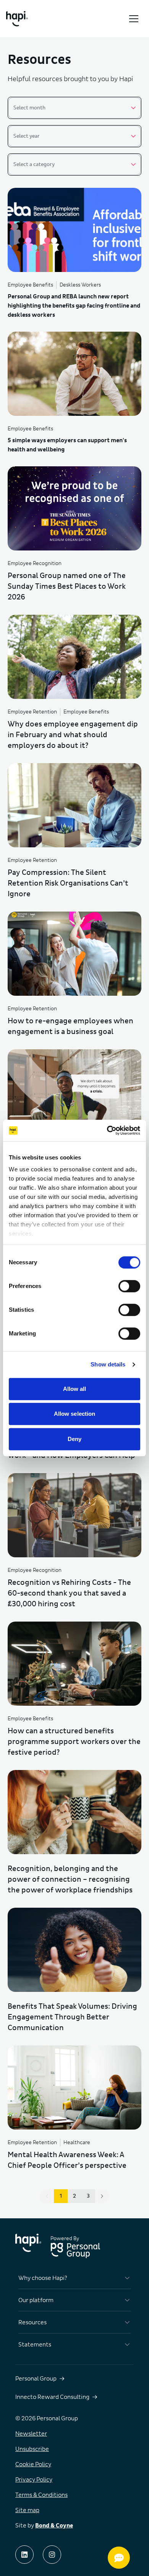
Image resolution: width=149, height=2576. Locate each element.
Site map (27, 2510)
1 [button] (61, 2196)
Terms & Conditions (41, 2495)
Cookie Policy (33, 2464)
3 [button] (88, 2196)
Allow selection (75, 1414)
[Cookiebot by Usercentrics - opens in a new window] (107, 1130)
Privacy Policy (34, 2480)
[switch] (129, 1286)
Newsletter (31, 2434)
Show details (108, 1364)
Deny (74, 1439)
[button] (102, 2196)
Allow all (75, 1389)
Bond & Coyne (54, 2526)
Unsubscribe (32, 2449)
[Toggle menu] (134, 19)
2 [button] (74, 2196)
